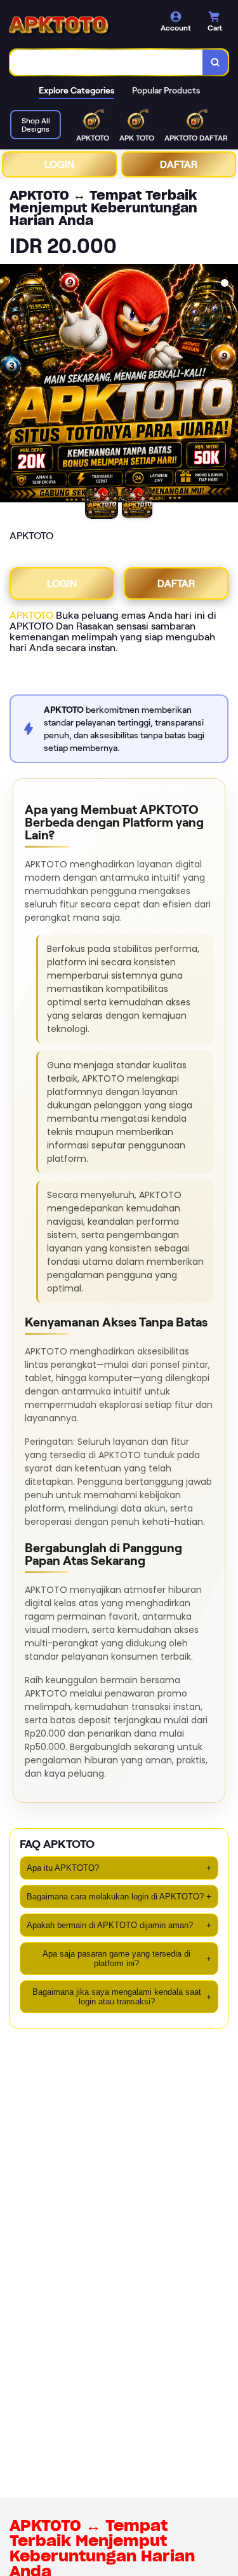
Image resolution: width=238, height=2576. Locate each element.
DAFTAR (179, 164)
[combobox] (107, 62)
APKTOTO (31, 615)
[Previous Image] (10, 385)
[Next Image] (228, 385)
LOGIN (59, 164)
